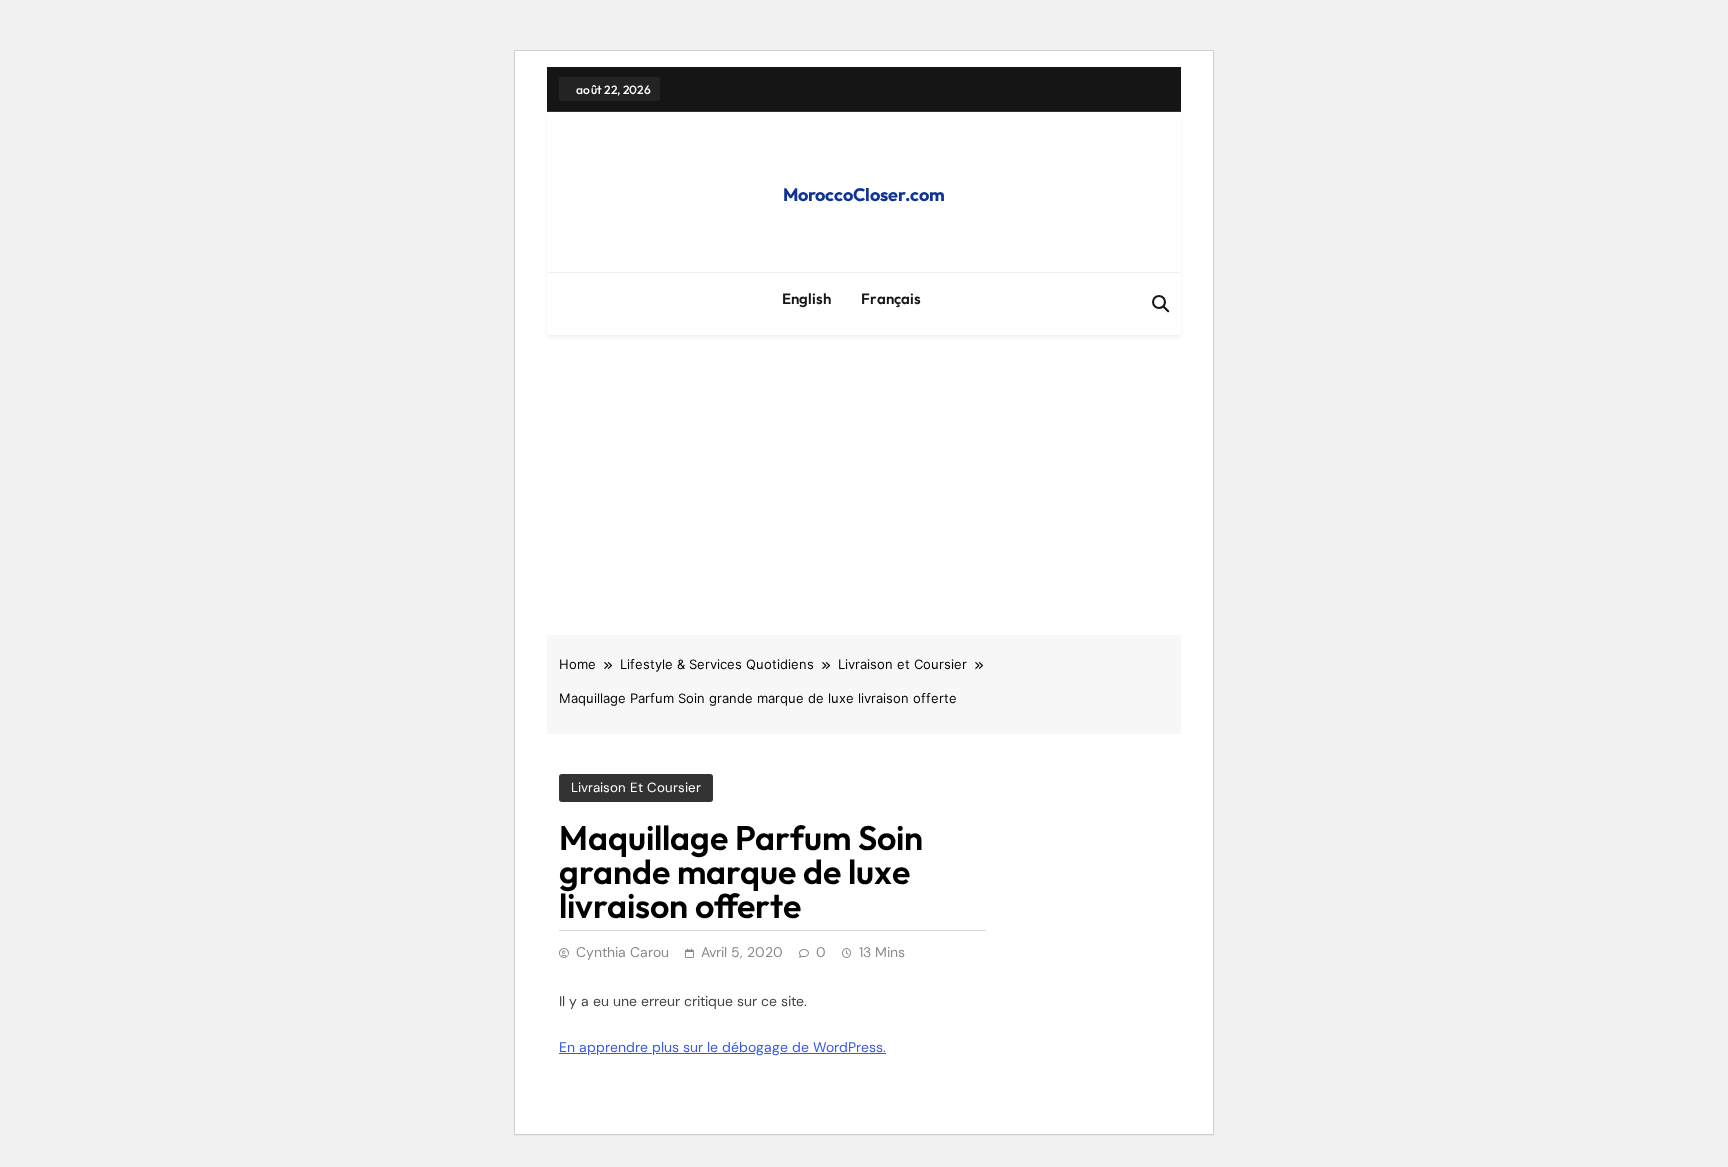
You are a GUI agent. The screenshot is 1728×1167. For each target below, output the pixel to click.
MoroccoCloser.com (864, 194)
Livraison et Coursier (636, 787)
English (806, 298)
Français (891, 298)
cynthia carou (622, 952)
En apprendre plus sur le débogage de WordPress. (722, 1047)
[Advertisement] (864, 485)
